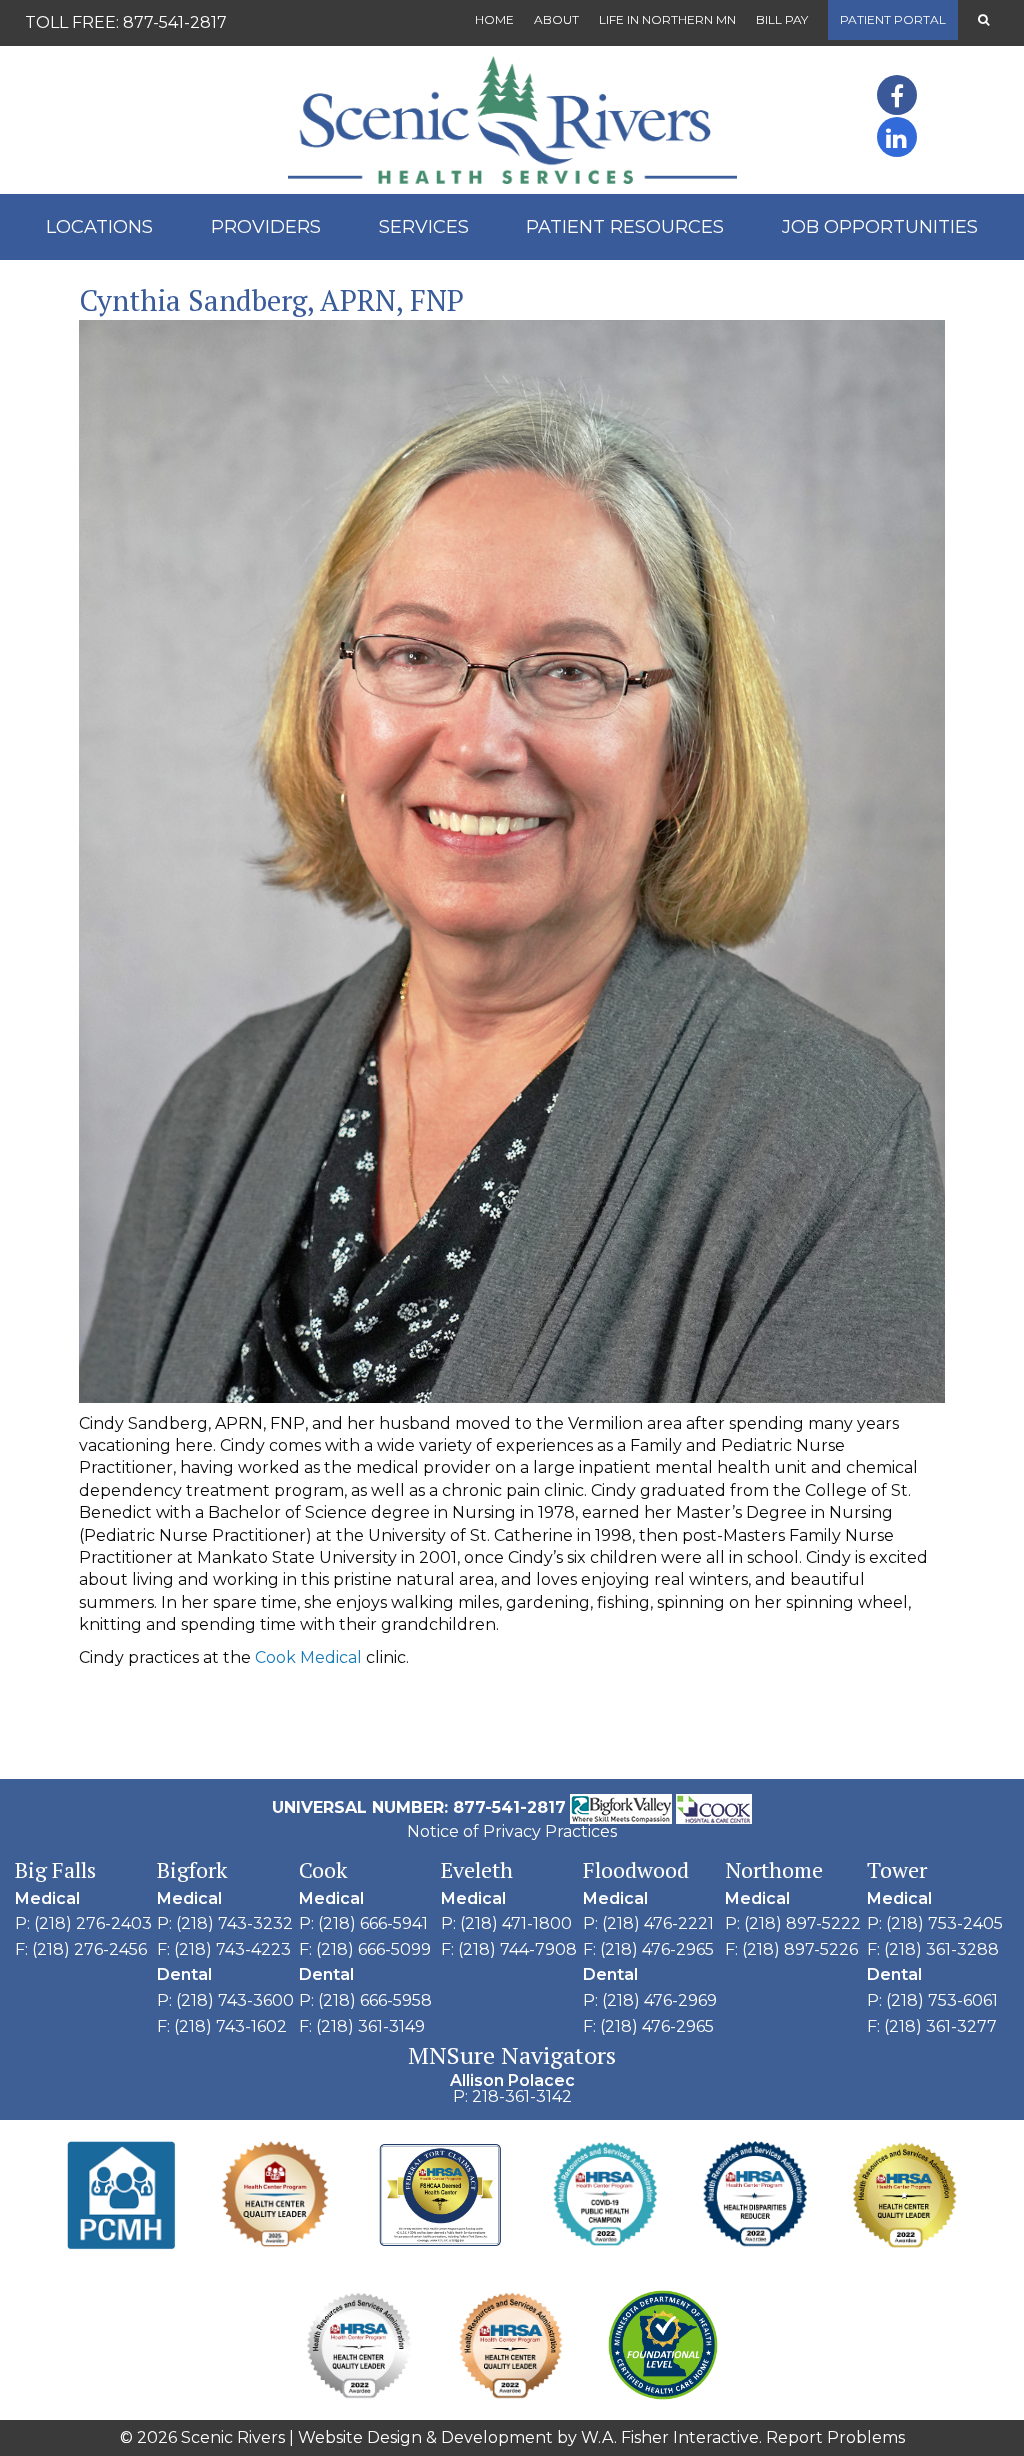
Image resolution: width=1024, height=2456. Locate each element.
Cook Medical (310, 1657)
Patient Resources (625, 227)
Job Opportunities (880, 227)
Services (424, 227)
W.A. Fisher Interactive (670, 2437)
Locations (99, 227)
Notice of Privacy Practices (512, 1831)
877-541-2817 (175, 22)
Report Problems (835, 2437)
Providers (266, 227)
